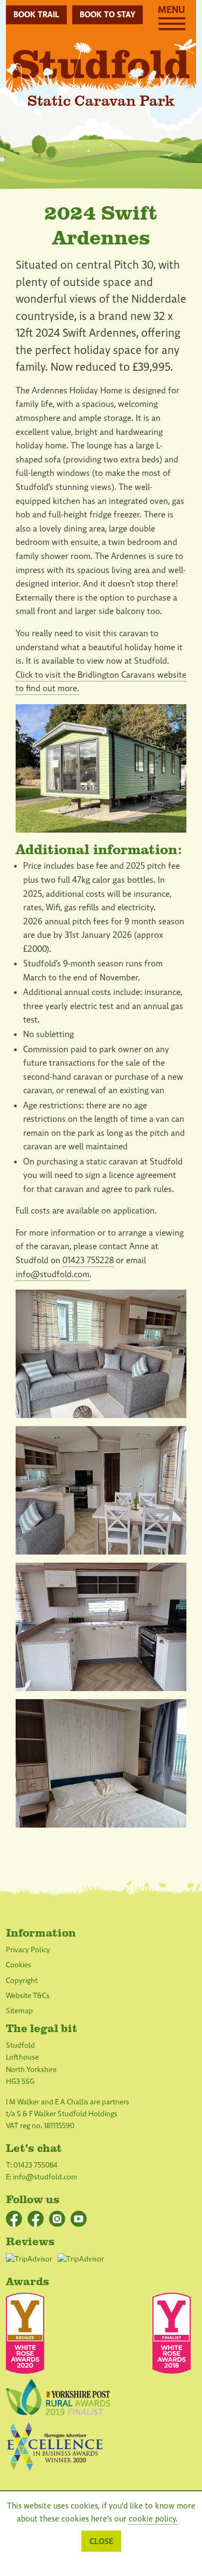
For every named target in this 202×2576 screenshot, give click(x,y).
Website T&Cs (28, 1996)
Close (101, 2541)
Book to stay (107, 15)
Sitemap (19, 2011)
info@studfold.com (53, 1275)
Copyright (22, 1981)
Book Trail (36, 15)
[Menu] (172, 28)
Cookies (19, 1965)
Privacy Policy (28, 1950)
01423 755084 (36, 2165)
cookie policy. (153, 2519)
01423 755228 (88, 1260)
